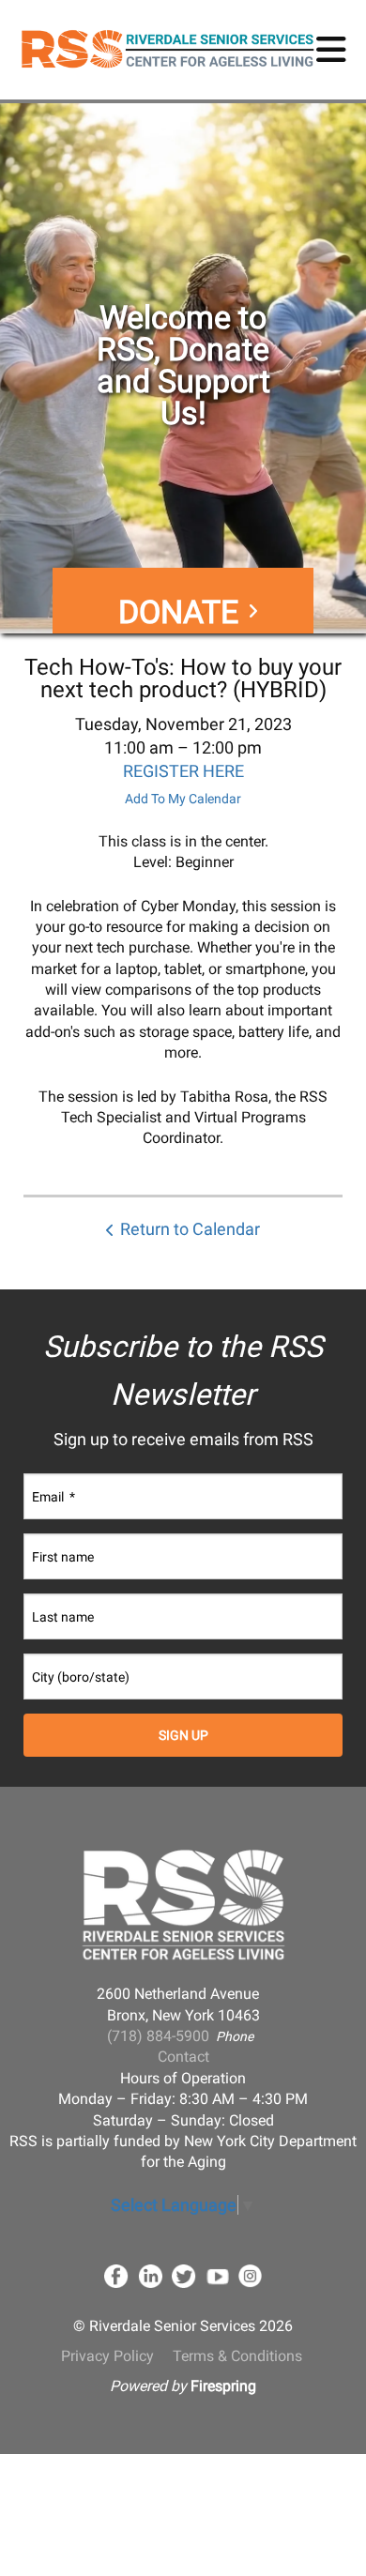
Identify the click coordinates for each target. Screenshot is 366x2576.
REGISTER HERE (183, 771)
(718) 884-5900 (158, 2036)
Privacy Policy (107, 2356)
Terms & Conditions (237, 2356)
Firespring (223, 2386)
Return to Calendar (190, 1229)
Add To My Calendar (183, 799)
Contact (183, 2057)
